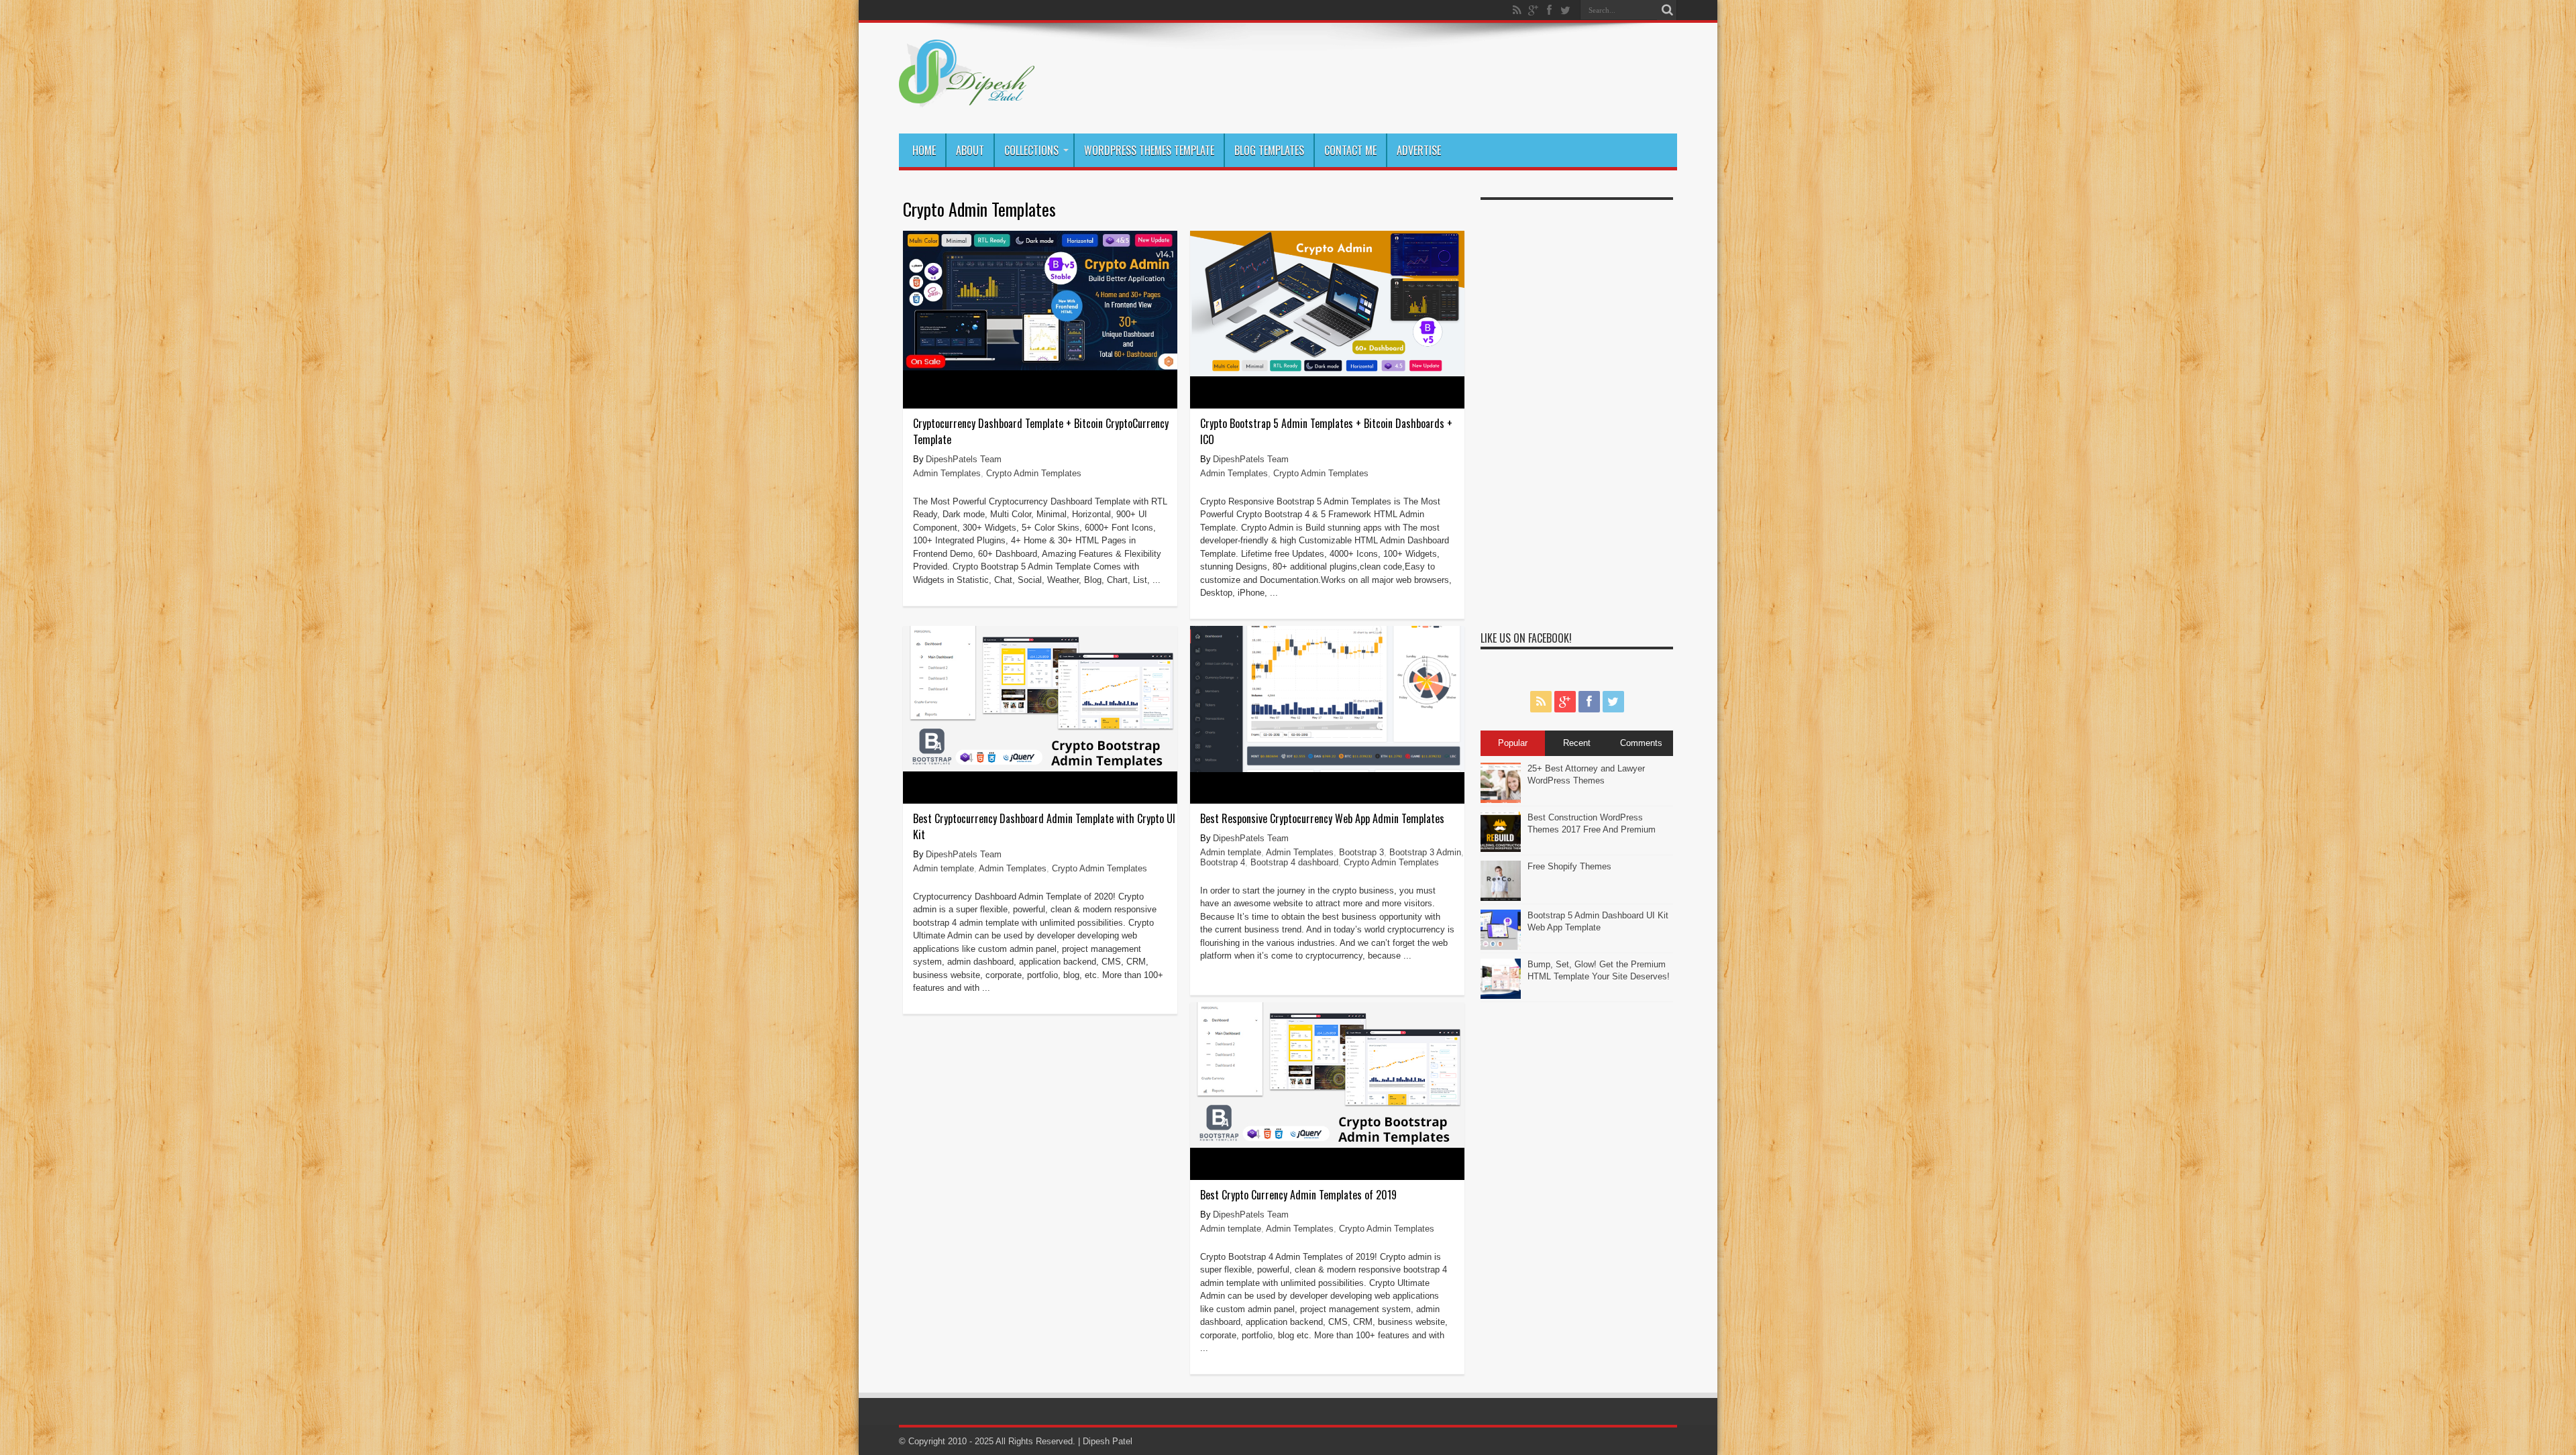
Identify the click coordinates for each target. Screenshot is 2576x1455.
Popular (1513, 743)
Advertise (1419, 150)
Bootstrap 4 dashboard (1294, 862)
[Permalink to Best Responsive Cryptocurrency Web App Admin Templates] (1327, 769)
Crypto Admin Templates (1034, 473)
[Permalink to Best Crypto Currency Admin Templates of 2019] (1327, 1145)
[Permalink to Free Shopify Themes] (1501, 898)
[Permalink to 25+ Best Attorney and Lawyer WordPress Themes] (1501, 800)
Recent (1577, 743)
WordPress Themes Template (1149, 150)
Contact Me (1350, 150)
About (970, 150)
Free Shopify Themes (1569, 866)
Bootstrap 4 (1223, 862)
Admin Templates (947, 473)
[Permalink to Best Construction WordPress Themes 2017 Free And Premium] (1501, 849)
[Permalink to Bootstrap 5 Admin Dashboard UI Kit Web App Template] (1501, 947)
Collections (1031, 150)
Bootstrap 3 (1361, 852)
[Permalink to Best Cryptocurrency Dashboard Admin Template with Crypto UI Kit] (1040, 768)
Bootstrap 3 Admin (1425, 852)
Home (924, 150)
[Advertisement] (1577, 408)
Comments (1641, 743)
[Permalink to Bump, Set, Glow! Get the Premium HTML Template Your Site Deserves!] (1501, 996)
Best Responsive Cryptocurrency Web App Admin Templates (1322, 818)
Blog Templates (1269, 150)
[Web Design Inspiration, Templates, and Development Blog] (967, 100)
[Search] (1667, 10)
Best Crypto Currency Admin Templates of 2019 (1298, 1195)
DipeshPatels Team (964, 459)
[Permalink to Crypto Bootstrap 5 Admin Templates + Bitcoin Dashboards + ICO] (1327, 373)
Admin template (944, 868)
